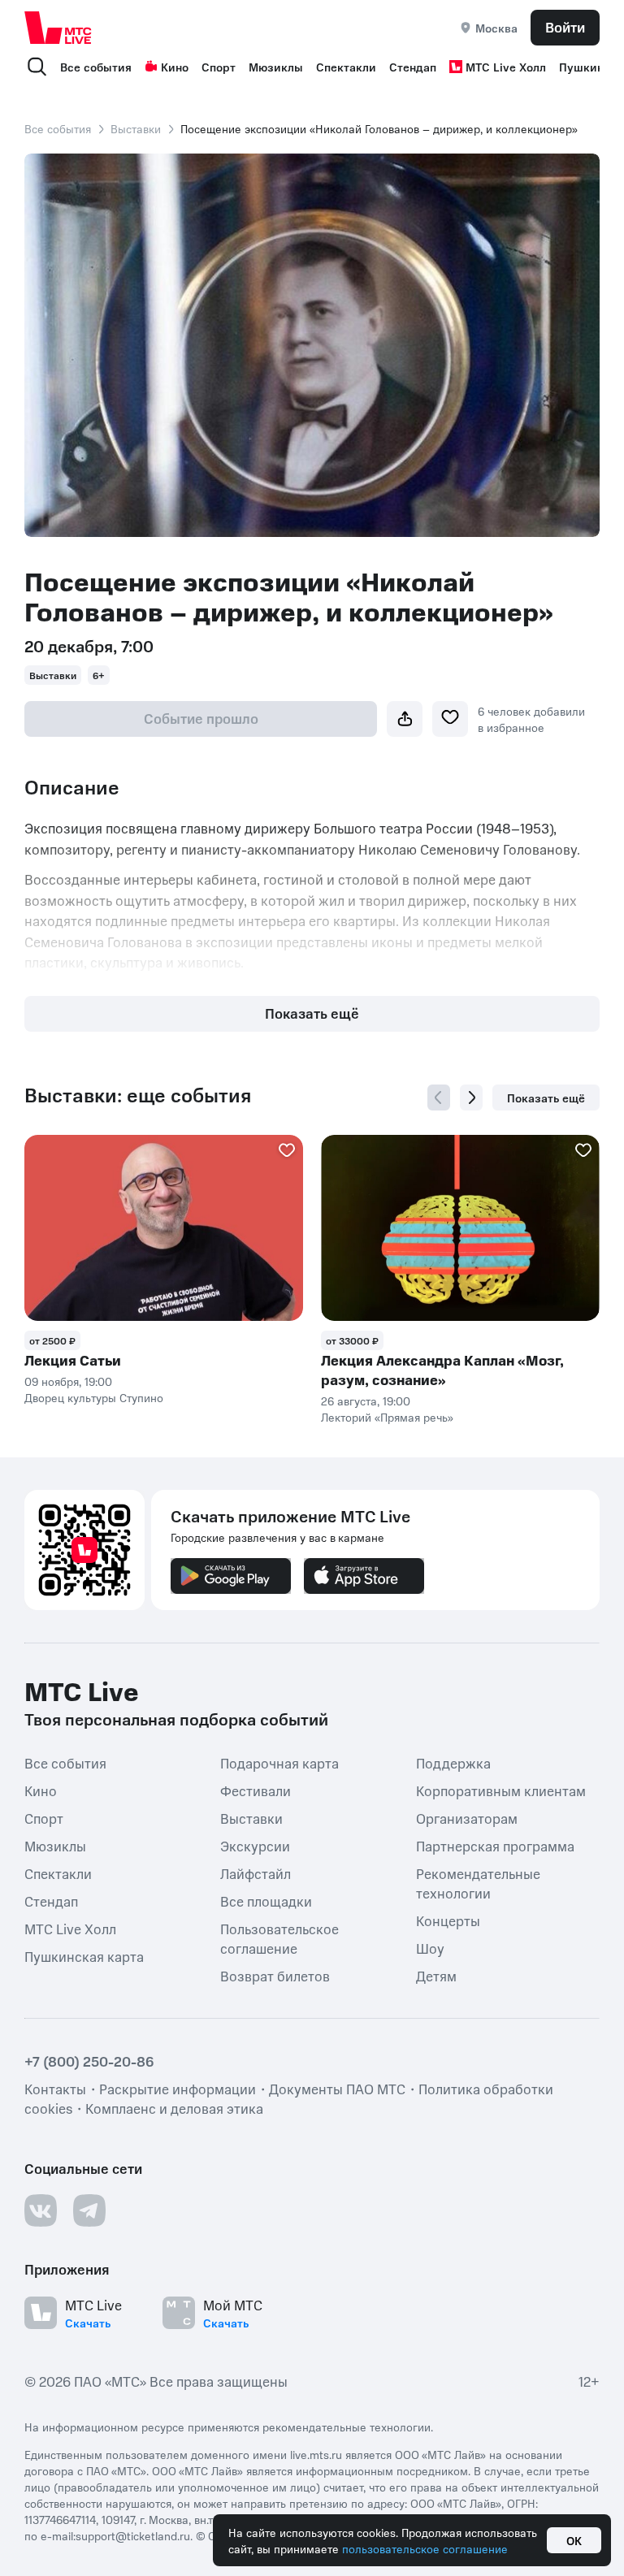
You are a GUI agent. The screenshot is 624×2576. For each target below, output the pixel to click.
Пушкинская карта (84, 1956)
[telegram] (89, 2210)
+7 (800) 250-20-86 (89, 2061)
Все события (96, 67)
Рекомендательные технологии (478, 1883)
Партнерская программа (495, 1846)
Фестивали (256, 1790)
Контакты (55, 2089)
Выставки (136, 128)
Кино (175, 67)
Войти (565, 27)
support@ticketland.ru (133, 2535)
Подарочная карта (279, 1763)
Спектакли (346, 67)
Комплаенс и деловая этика (174, 2108)
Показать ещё (312, 1013)
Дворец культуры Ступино (94, 1397)
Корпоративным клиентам (501, 1790)
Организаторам (467, 1818)
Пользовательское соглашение (279, 1938)
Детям (436, 1976)
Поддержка (453, 1763)
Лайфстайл (256, 1873)
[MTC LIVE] (58, 27)
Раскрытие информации (178, 2089)
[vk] (41, 2210)
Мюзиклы (276, 67)
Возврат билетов (275, 1976)
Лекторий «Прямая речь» (387, 1417)
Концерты (448, 1920)
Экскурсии (255, 1846)
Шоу (430, 1948)
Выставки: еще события (138, 1095)
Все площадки (266, 1901)
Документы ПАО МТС (337, 2089)
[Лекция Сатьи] (164, 1228)
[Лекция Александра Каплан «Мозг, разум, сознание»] (460, 1228)
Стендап (413, 67)
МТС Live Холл (506, 67)
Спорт (219, 67)
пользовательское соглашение (425, 2548)
